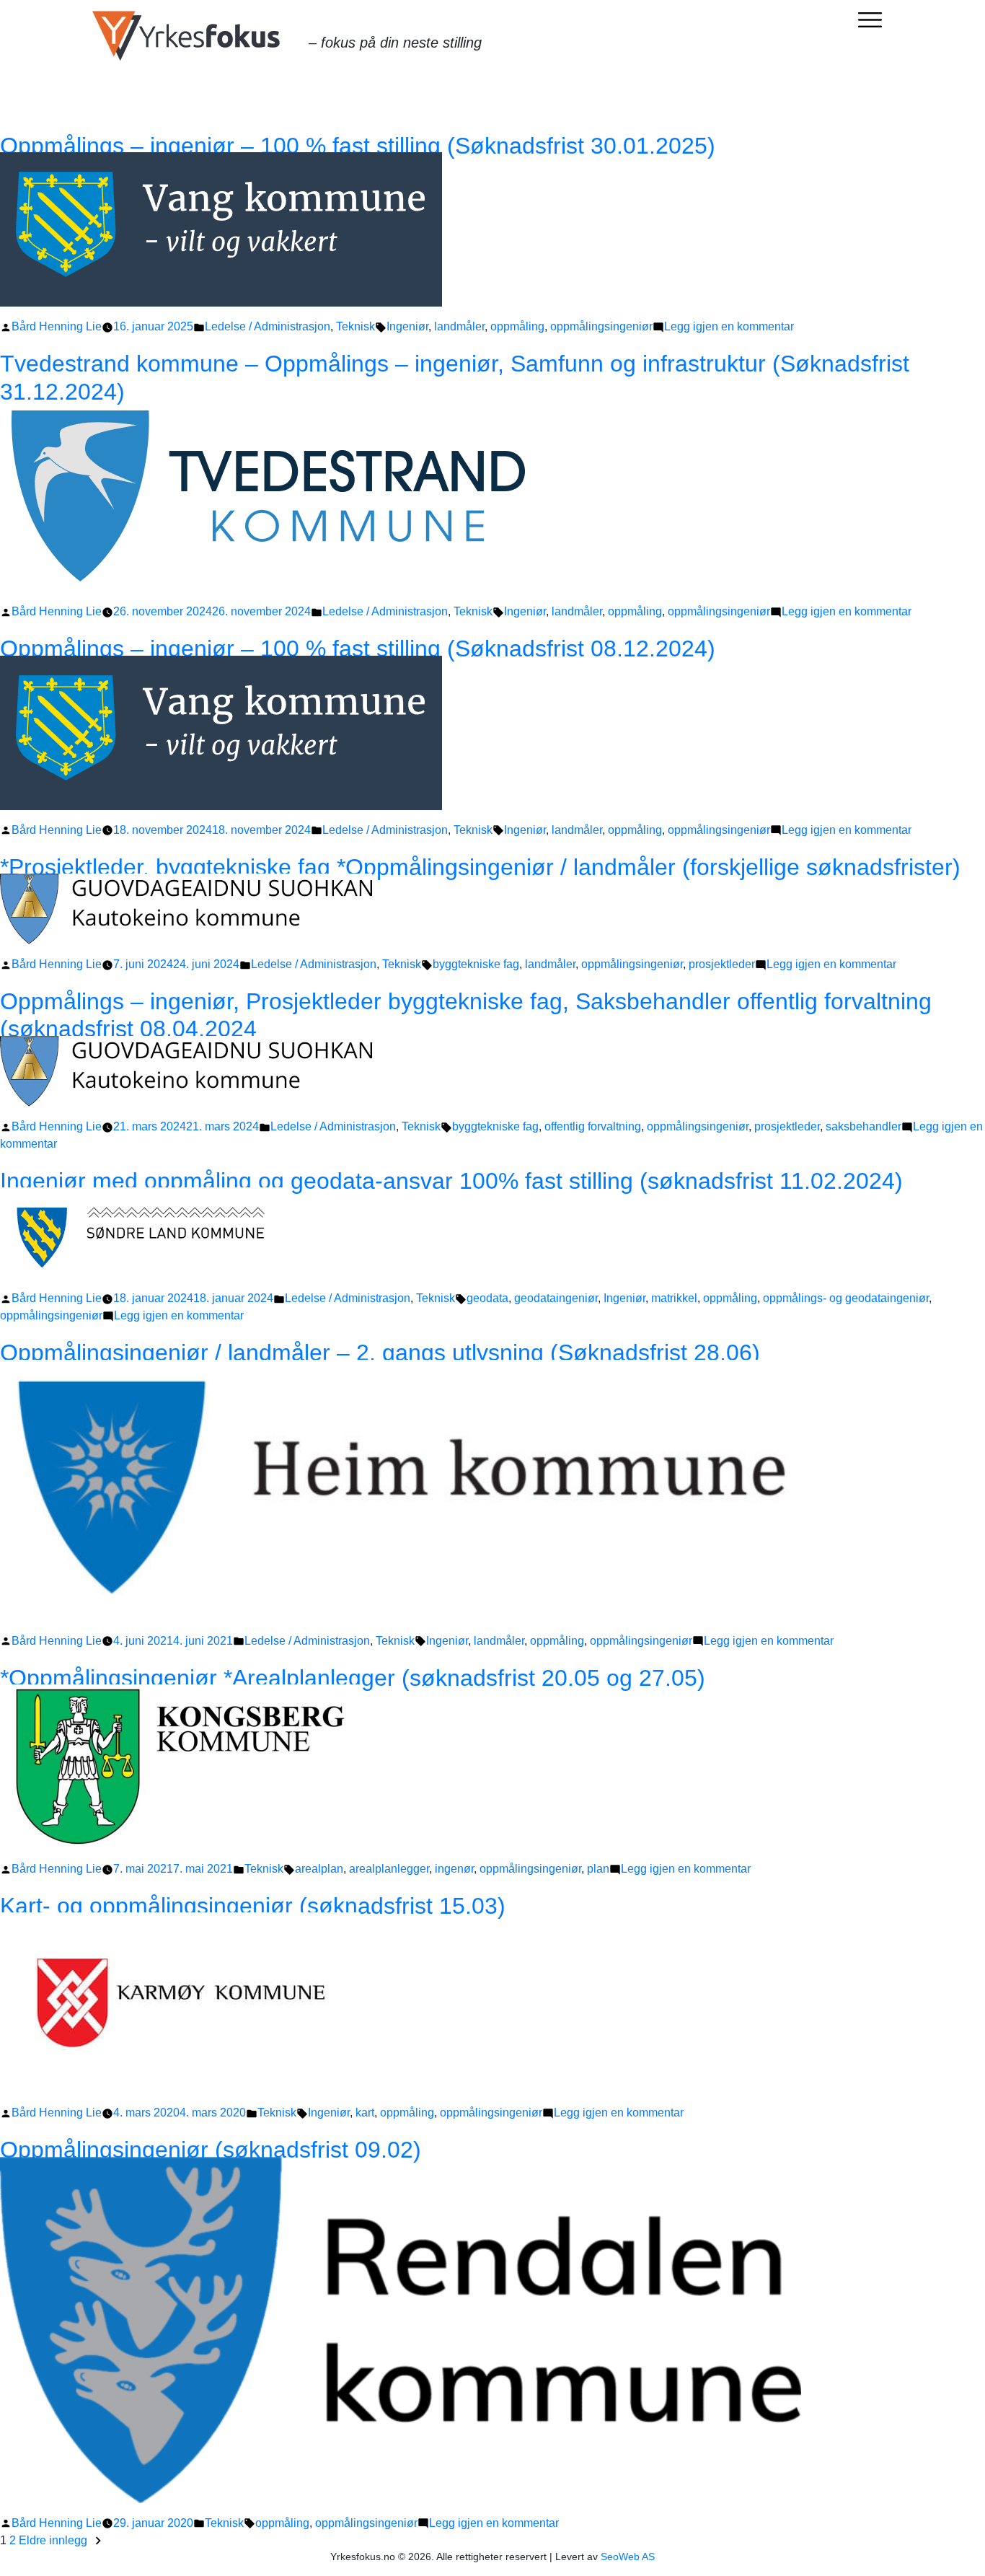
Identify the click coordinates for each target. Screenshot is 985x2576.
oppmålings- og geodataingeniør (846, 1298)
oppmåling (517, 326)
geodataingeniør (556, 1298)
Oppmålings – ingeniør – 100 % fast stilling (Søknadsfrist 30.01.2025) (358, 146)
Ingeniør (407, 326)
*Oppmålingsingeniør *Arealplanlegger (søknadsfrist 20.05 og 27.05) (353, 1678)
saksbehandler (863, 1126)
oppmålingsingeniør (601, 326)
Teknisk (355, 326)
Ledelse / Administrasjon (268, 326)
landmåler (459, 326)
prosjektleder (722, 964)
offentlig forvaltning (593, 1126)
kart (365, 2113)
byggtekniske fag (476, 964)
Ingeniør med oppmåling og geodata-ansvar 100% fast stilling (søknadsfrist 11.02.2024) (451, 1181)
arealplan (319, 1869)
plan (598, 1869)
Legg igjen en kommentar (729, 326)
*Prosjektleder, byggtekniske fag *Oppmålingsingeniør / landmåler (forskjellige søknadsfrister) (480, 867)
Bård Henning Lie (57, 326)
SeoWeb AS (628, 2557)
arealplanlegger (389, 1869)
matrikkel (674, 1298)
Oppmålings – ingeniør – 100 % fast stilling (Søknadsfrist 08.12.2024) (358, 649)
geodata (487, 1298)
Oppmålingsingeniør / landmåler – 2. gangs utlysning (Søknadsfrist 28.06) (380, 1353)
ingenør (454, 1869)
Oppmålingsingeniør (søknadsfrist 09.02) (211, 2150)
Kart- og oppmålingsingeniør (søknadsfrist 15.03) (253, 1906)
